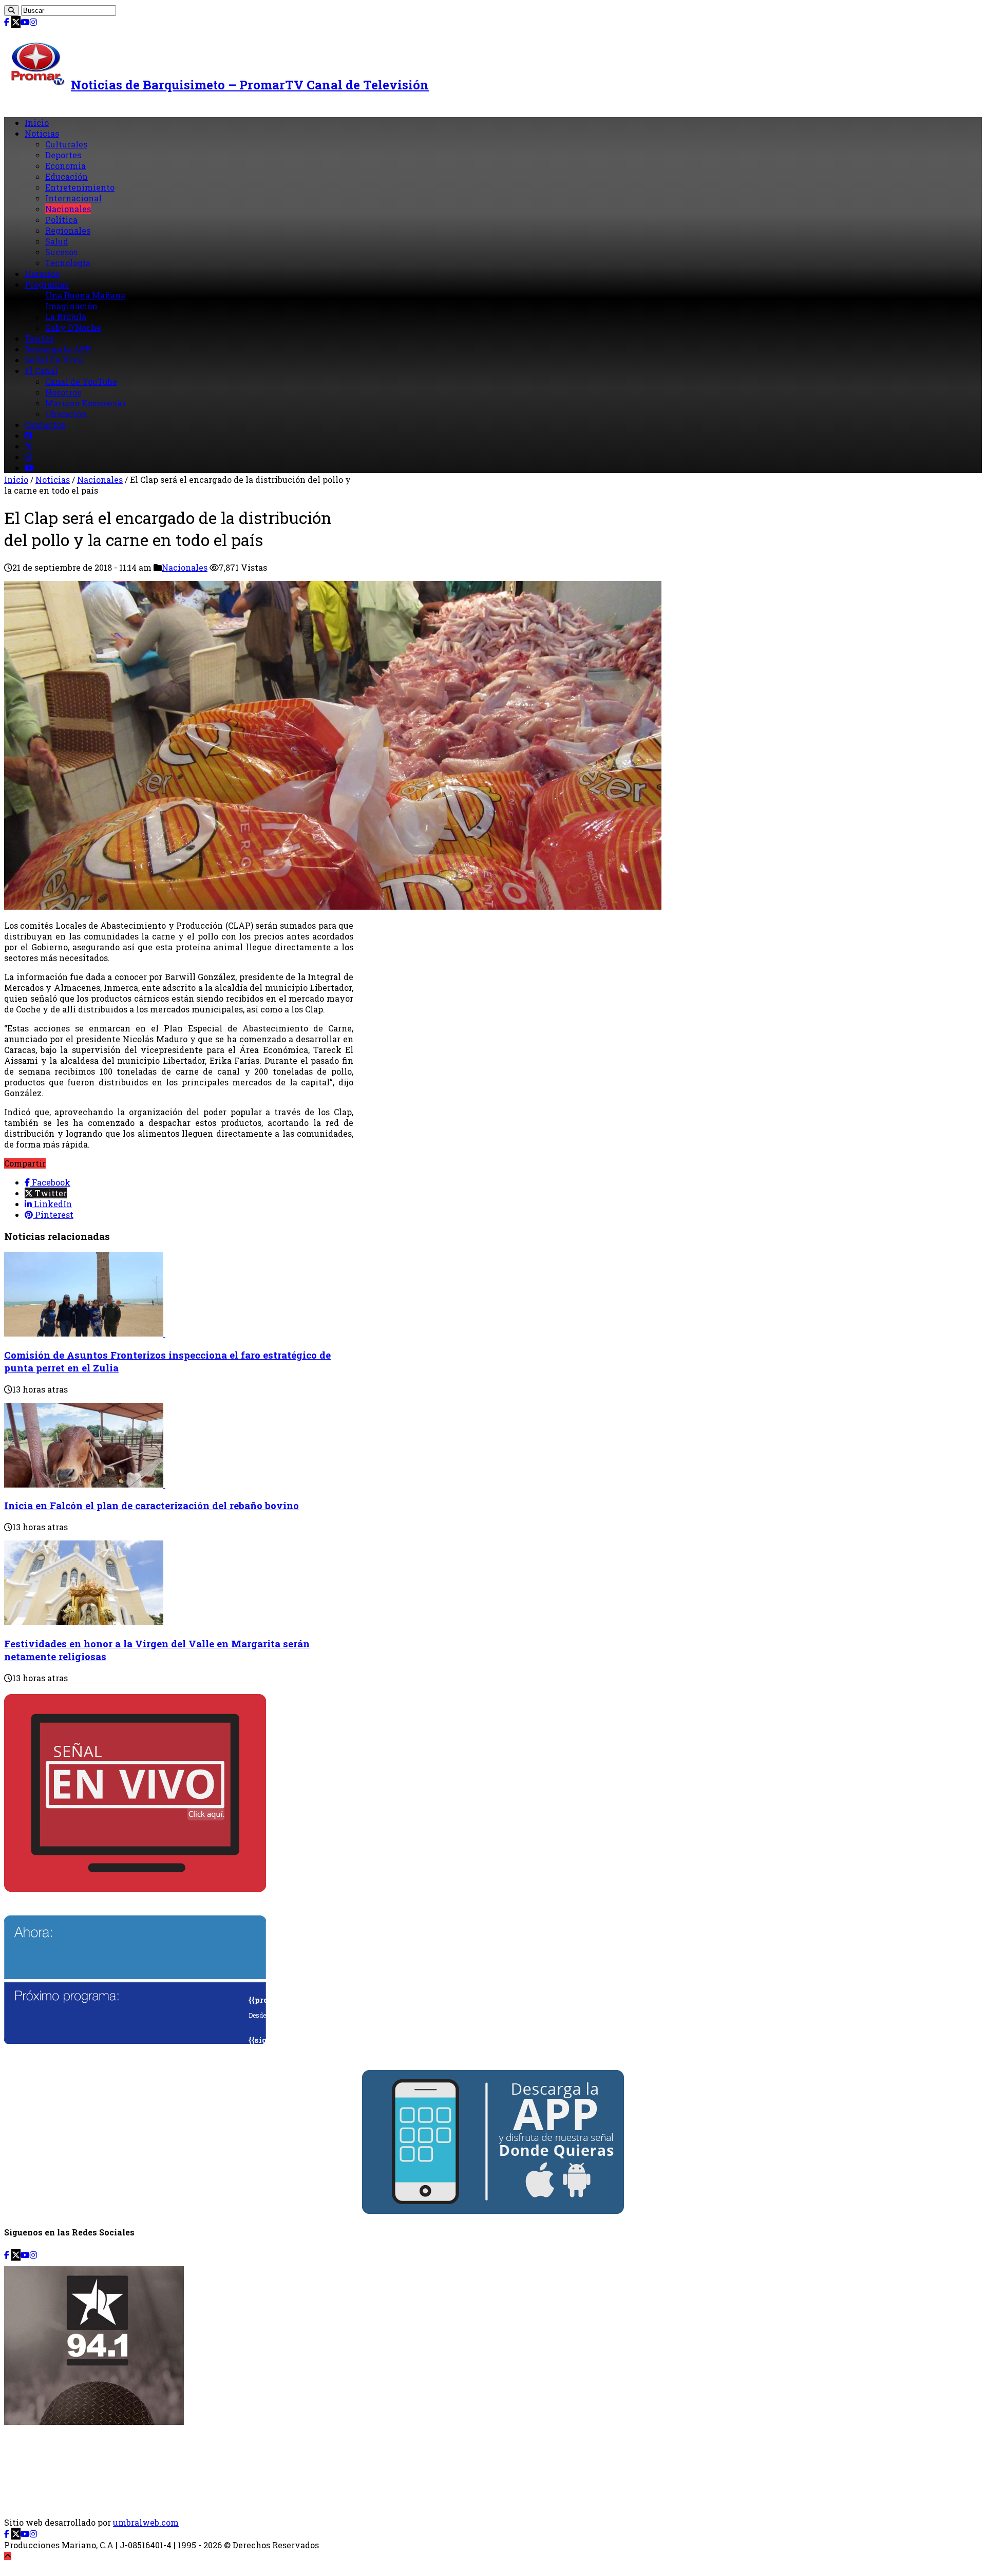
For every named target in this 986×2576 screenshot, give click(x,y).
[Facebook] (7, 22)
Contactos (45, 425)
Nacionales (68, 209)
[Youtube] (25, 22)
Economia (65, 166)
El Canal (41, 371)
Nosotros (63, 392)
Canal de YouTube (81, 381)
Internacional (73, 198)
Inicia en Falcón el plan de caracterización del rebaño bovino (151, 1505)
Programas (47, 284)
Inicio (37, 123)
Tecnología (68, 263)
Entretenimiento (80, 187)
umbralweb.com (146, 2522)
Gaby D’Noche (73, 327)
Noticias (42, 133)
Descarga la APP (58, 349)
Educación (67, 176)
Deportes (63, 155)
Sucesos (61, 252)
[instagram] (33, 22)
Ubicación (66, 414)
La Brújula (66, 317)
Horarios (42, 274)
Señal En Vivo (54, 360)
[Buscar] (12, 11)
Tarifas (39, 338)
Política (61, 220)
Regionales (68, 230)
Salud (57, 241)
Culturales (66, 144)
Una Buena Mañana (85, 295)
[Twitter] (16, 22)
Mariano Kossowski (86, 403)
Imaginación (71, 306)
